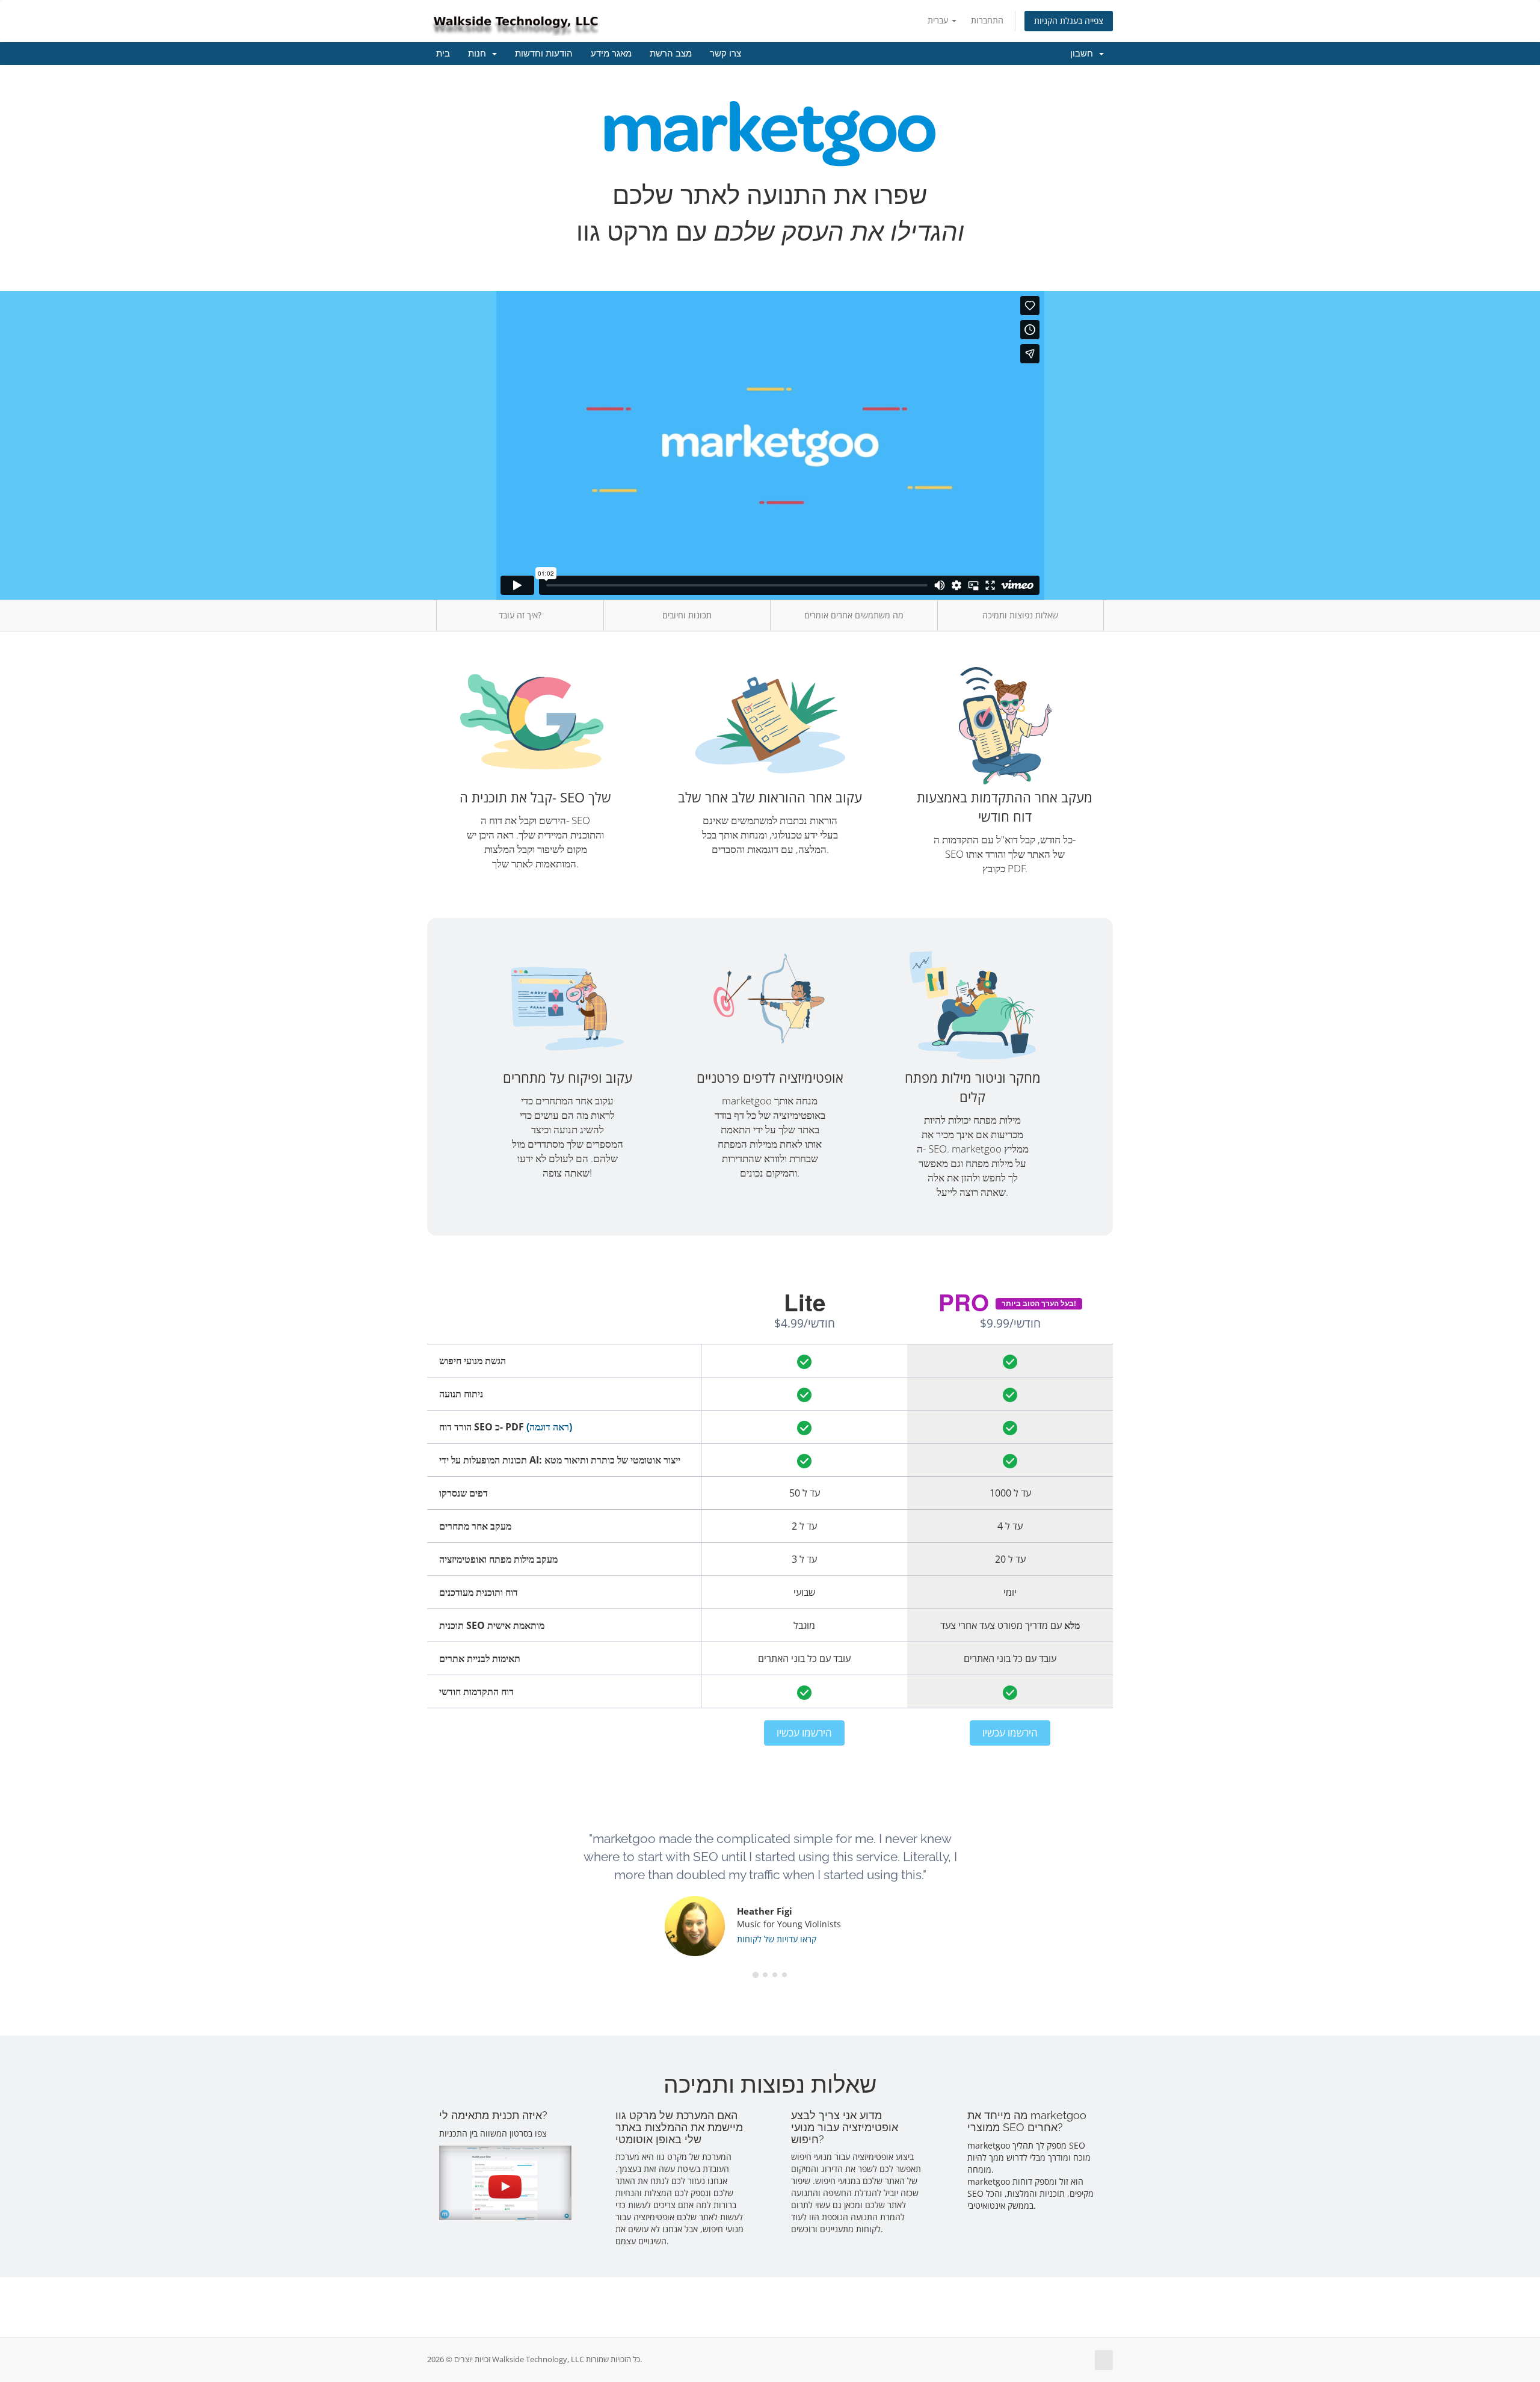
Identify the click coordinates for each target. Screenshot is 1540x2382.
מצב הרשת (671, 54)
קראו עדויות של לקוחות (777, 1939)
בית (443, 54)
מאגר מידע (611, 54)
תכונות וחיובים (687, 615)
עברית (939, 20)
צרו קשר (725, 54)
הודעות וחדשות (544, 54)
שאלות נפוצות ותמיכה (1020, 615)
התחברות (987, 20)
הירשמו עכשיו (804, 1733)
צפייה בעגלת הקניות (1069, 21)
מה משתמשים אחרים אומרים (854, 615)
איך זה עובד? (520, 615)
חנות (479, 54)
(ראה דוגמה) (549, 1427)
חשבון (1084, 54)
